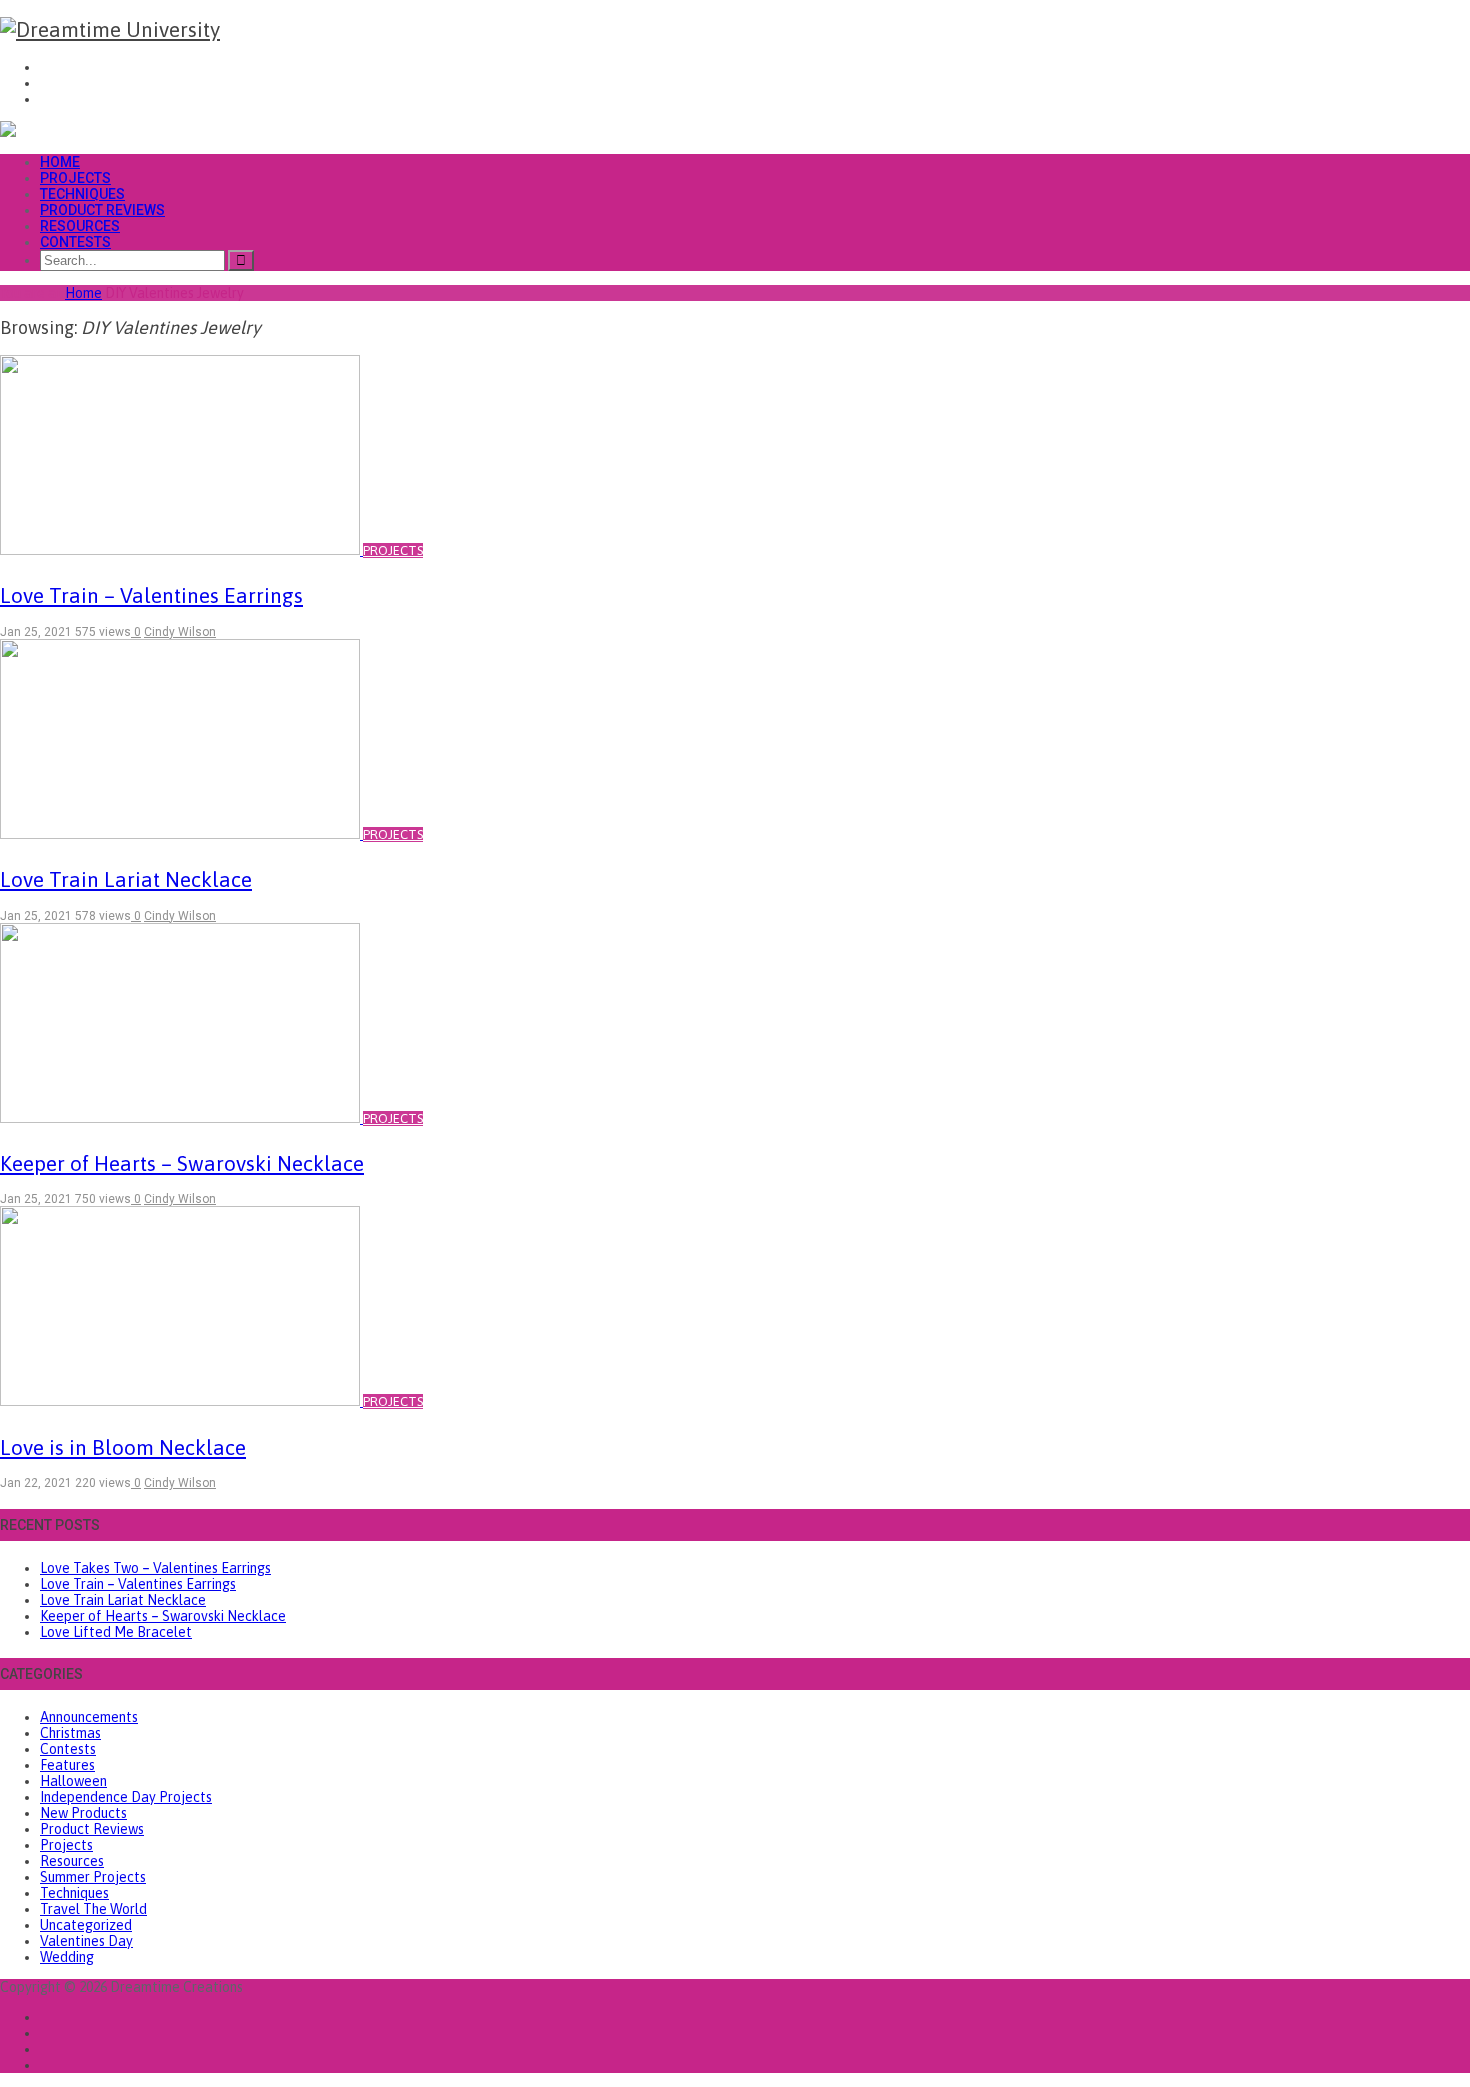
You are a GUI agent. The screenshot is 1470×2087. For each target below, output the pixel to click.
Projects (75, 178)
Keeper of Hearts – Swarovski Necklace (163, 1616)
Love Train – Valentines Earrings (138, 1584)
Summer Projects (93, 1877)
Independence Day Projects (126, 1797)
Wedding (67, 1957)
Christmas (70, 1733)
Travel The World (93, 1909)
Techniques (82, 194)
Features (67, 1765)
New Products (83, 1813)
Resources (80, 226)
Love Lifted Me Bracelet (116, 1632)
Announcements (89, 1717)
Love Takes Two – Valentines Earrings (155, 1568)
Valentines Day (86, 1941)
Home (60, 162)
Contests (75, 242)
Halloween (73, 1781)
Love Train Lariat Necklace (123, 1600)
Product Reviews (102, 210)
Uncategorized (86, 1925)
